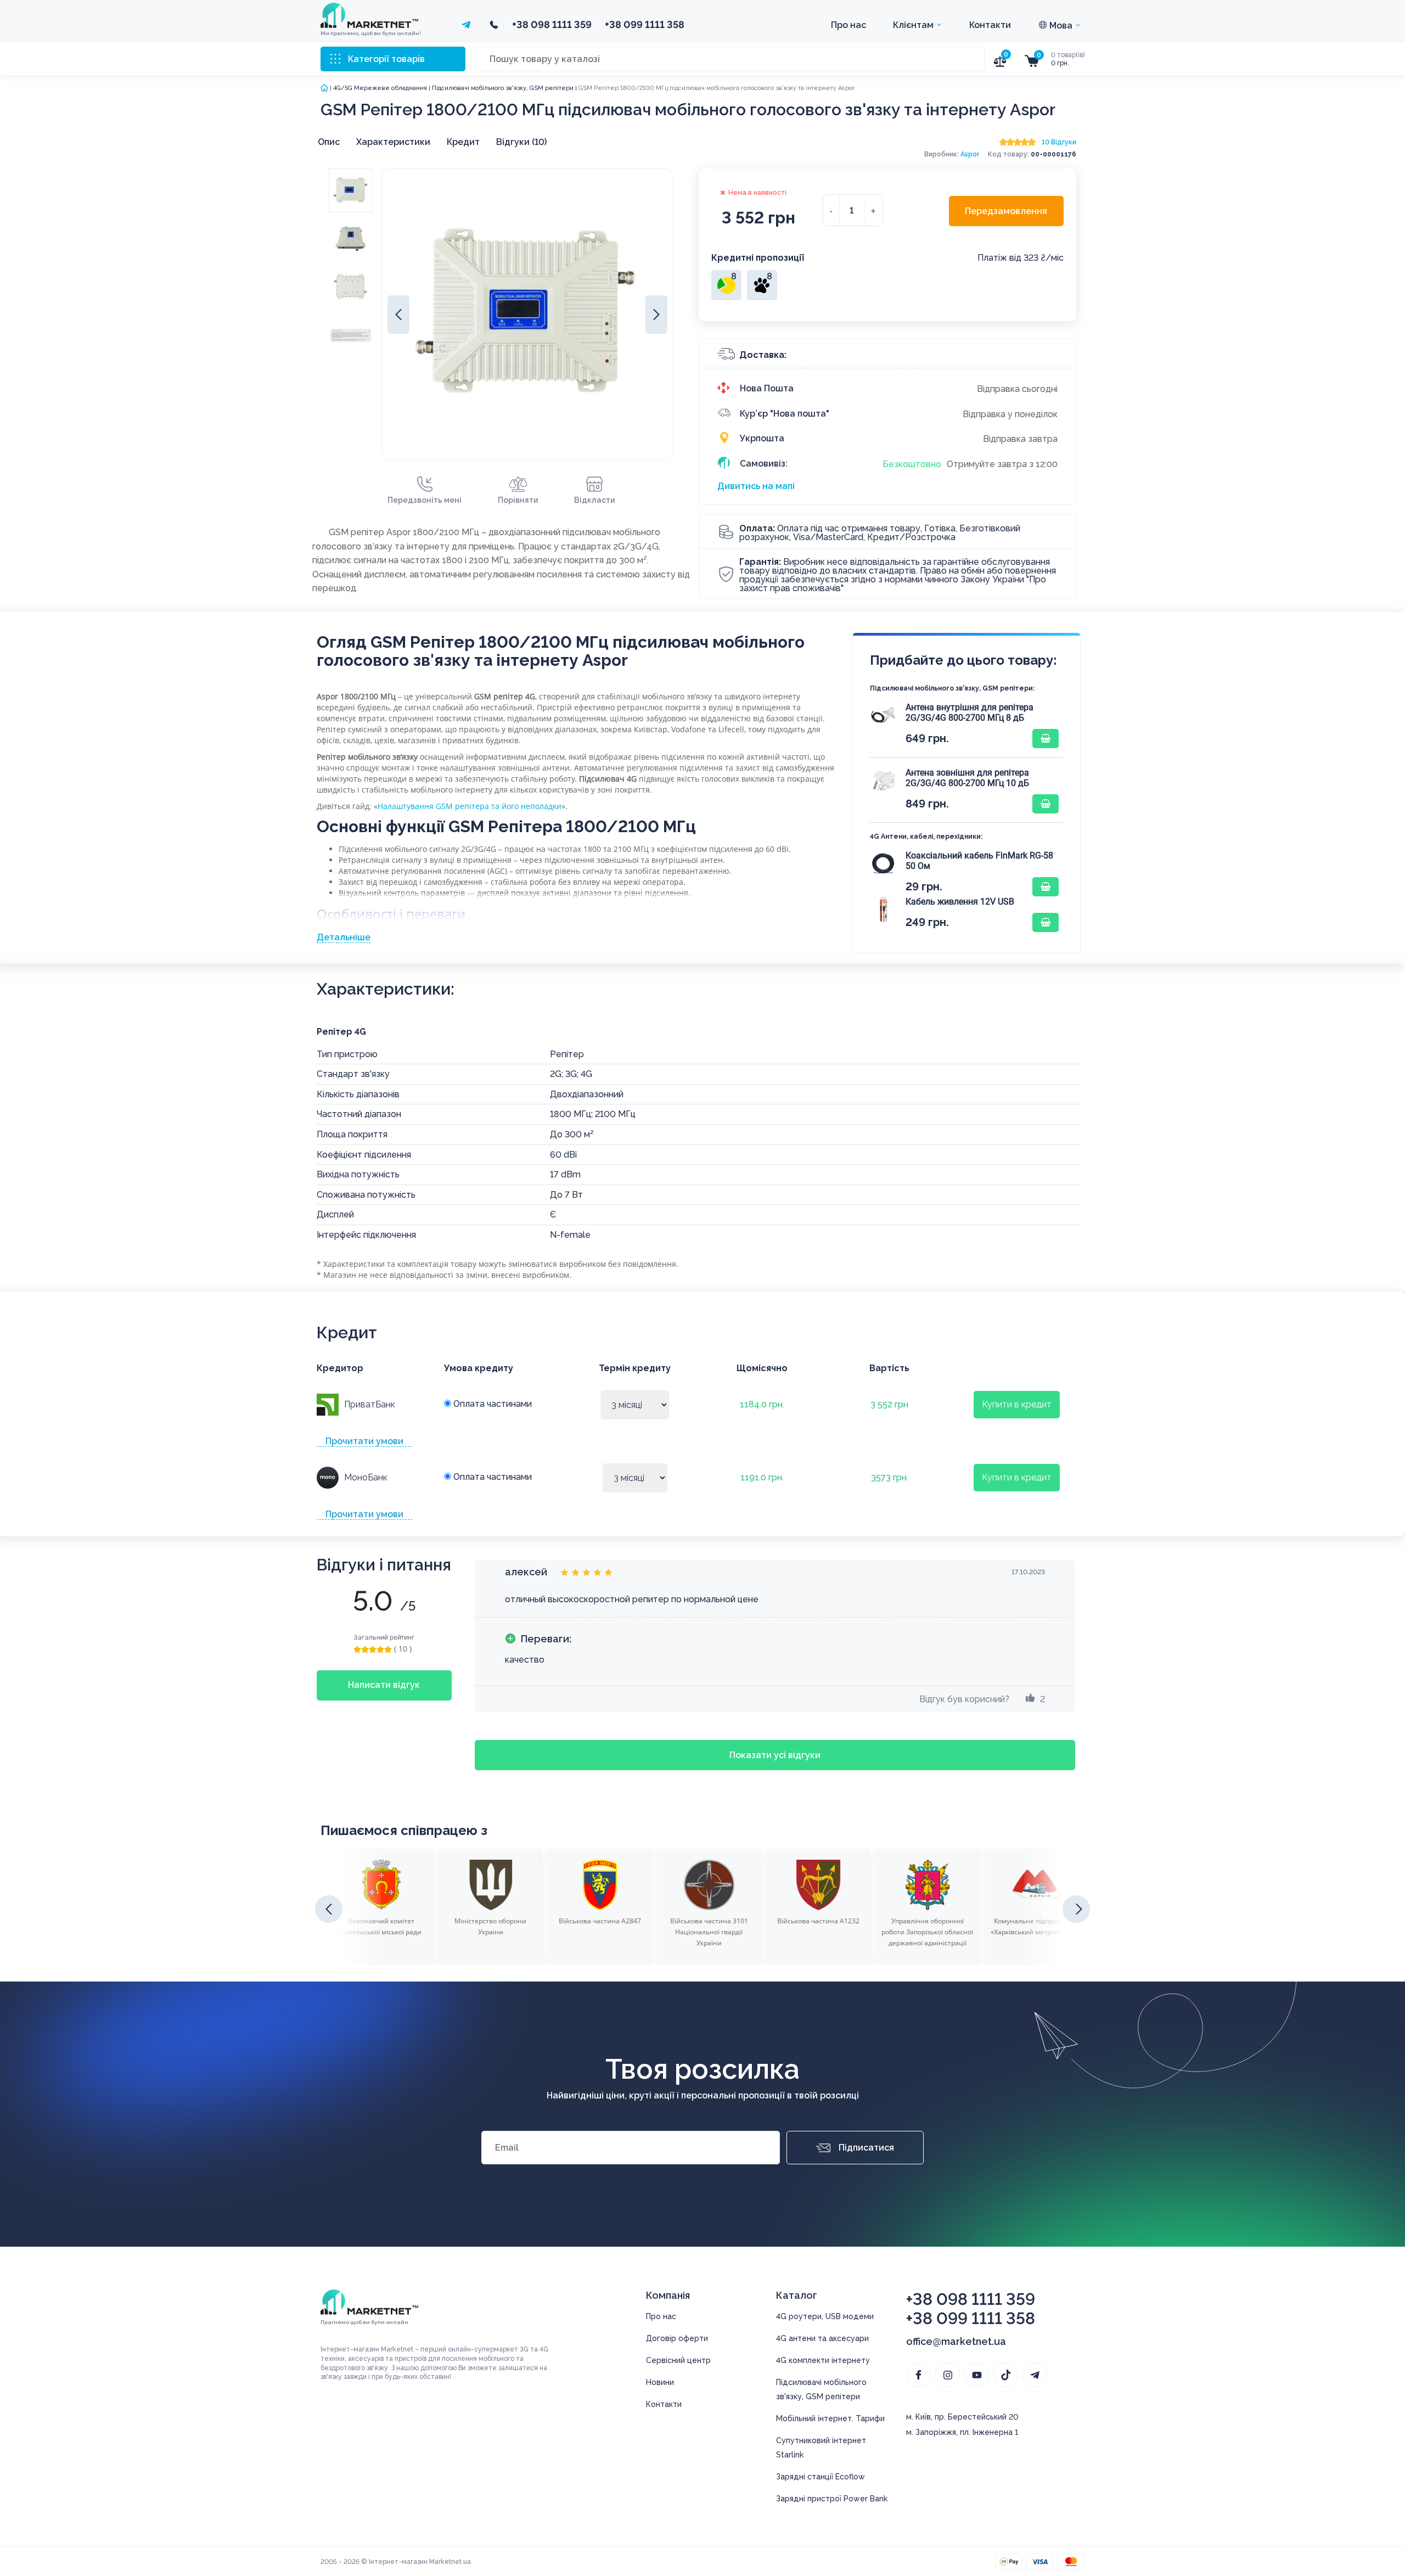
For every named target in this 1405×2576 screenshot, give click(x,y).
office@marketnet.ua (956, 2341)
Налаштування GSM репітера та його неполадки (470, 806)
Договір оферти (677, 2338)
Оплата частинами (491, 1404)
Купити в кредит (1017, 1404)
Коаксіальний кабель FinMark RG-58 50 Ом (979, 861)
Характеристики (393, 142)
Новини (660, 2382)
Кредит (463, 142)
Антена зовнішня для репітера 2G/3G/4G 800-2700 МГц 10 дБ (967, 778)
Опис (329, 142)
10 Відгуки (1059, 142)
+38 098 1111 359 (552, 25)
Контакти (990, 25)
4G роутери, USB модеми (825, 2316)
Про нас (848, 25)
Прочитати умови (364, 1441)
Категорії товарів (386, 59)
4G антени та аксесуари (822, 2338)
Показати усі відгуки (775, 1755)
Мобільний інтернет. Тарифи (830, 2418)
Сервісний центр (678, 2360)
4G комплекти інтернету (823, 2360)
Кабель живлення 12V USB (960, 902)
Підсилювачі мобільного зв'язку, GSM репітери (503, 88)
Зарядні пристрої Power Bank (832, 2499)
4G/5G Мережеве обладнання (380, 88)
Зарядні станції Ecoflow (820, 2477)
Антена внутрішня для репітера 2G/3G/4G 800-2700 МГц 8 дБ (970, 712)
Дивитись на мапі (756, 486)
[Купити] (1046, 739)
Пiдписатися (866, 2148)
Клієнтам (914, 25)
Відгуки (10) (521, 142)
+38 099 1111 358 (645, 25)
